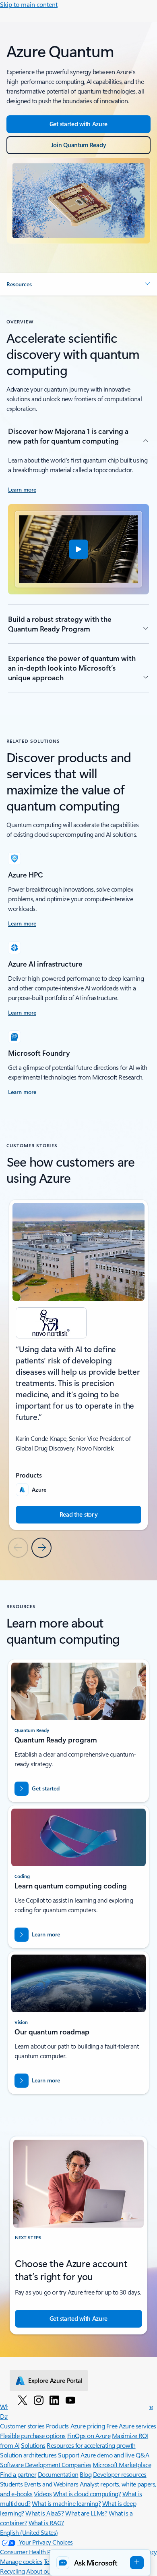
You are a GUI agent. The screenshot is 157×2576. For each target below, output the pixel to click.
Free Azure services (131, 2426)
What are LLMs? (86, 2513)
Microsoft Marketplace (122, 2464)
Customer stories (22, 2426)
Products (57, 2426)
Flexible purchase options (33, 2435)
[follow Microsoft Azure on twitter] (23, 2400)
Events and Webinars (51, 2484)
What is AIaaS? (44, 2513)
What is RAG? (46, 2523)
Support (69, 2455)
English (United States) (29, 2532)
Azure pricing (88, 2426)
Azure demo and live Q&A (115, 2455)
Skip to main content (29, 4)
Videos (43, 2494)
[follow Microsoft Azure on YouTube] (70, 2400)
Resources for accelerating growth (91, 2445)
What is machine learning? (66, 2503)
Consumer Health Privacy (33, 2552)
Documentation (58, 2474)
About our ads (45, 2571)
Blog (86, 2474)
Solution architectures (28, 2455)
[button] (78, 284)
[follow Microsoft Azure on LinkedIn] (54, 2400)
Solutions (33, 2445)
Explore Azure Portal (55, 2380)
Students (11, 2484)
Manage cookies (21, 2561)
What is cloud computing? (87, 2494)
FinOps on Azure (89, 2435)
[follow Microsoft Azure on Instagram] (39, 2400)
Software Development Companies (46, 2464)
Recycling (12, 2571)
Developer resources (120, 2474)
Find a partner (18, 2474)
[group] (78, 1365)
